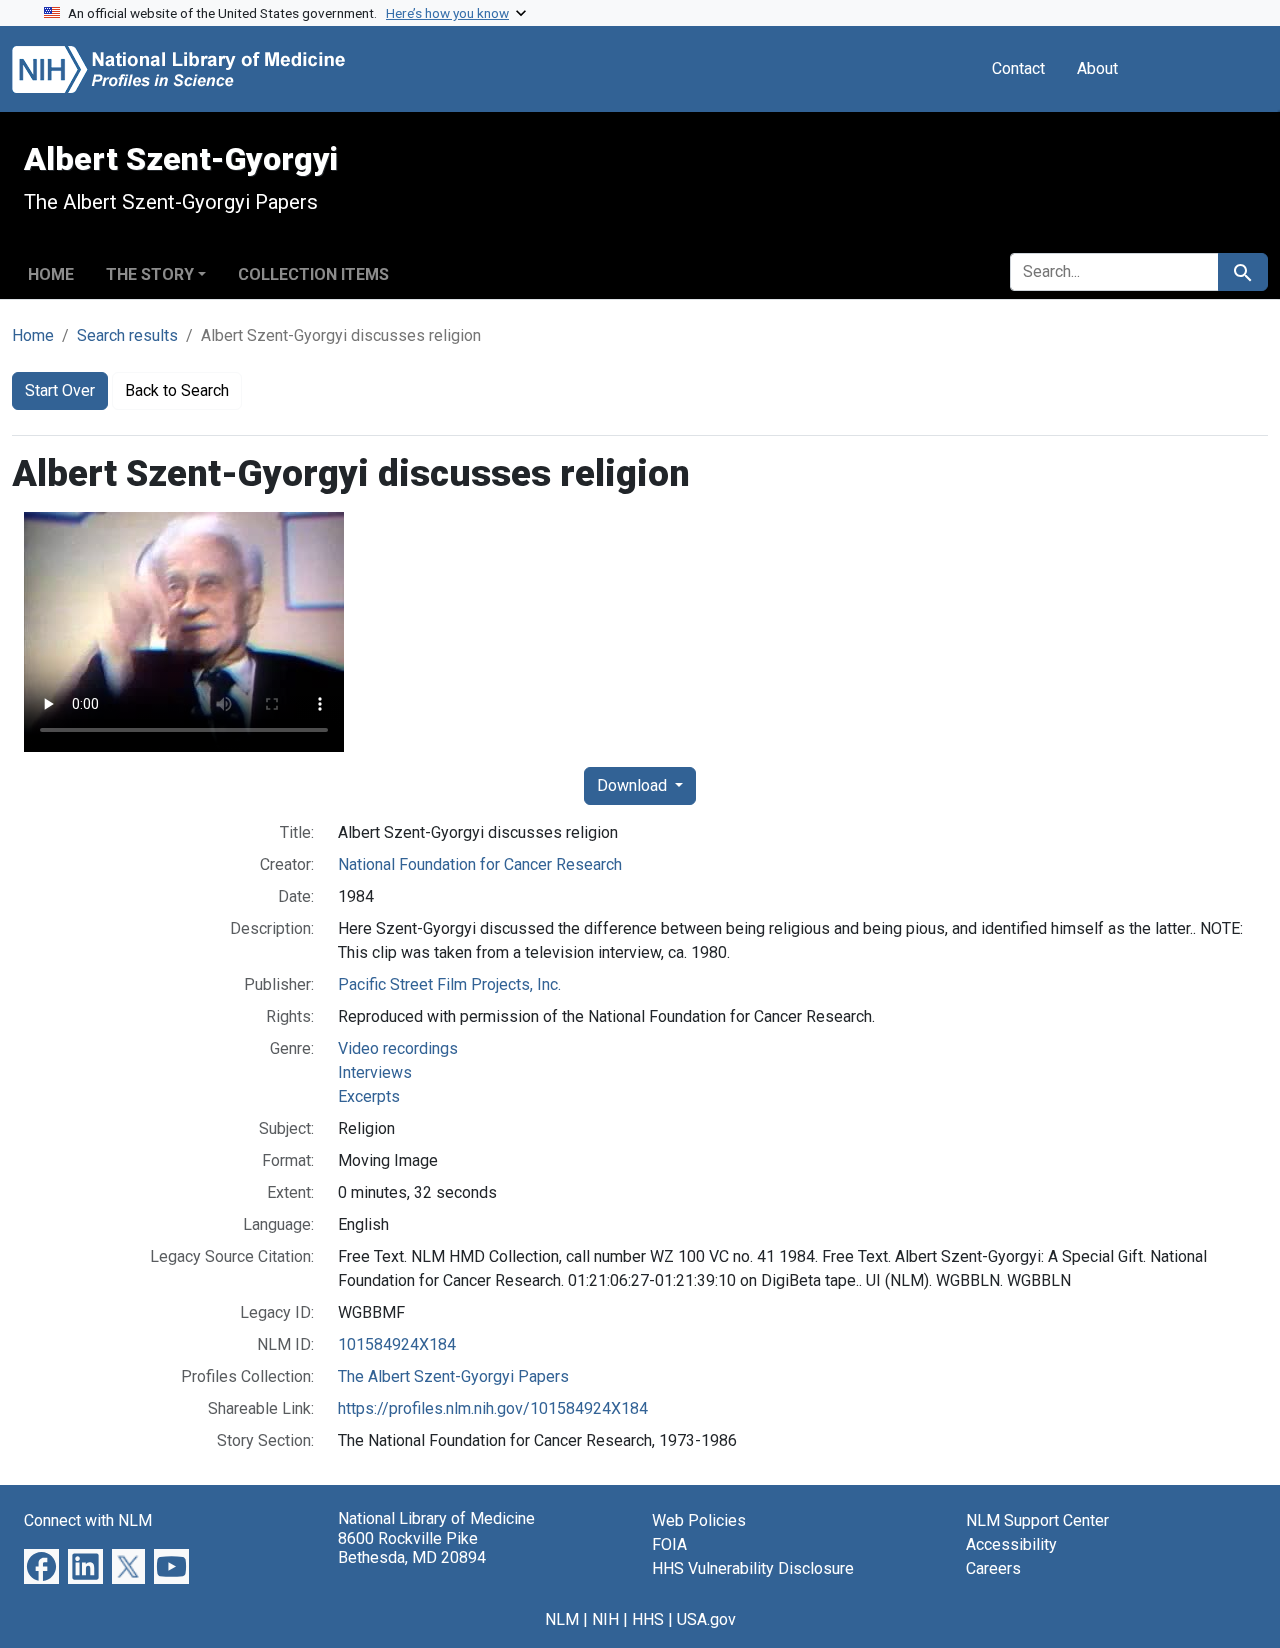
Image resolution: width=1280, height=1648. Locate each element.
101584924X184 (397, 1344)
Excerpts (369, 1096)
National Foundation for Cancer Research (480, 864)
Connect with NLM (88, 1520)
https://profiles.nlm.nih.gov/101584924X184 (493, 1408)
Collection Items (313, 274)
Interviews (375, 1072)
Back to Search (177, 390)
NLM (562, 1619)
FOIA (669, 1544)
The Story (150, 274)
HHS (648, 1619)
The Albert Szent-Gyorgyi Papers (453, 1376)
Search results (127, 335)
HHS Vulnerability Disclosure (753, 1568)
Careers (993, 1568)
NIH (605, 1619)
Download (634, 785)
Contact (1018, 68)
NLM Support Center (1037, 1520)
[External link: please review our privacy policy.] (41, 1565)
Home (51, 274)
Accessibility (1011, 1544)
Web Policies (699, 1520)
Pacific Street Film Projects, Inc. (449, 984)
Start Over (60, 390)
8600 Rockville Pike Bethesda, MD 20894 (412, 1548)
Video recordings (398, 1048)
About (1097, 68)
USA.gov (706, 1619)
